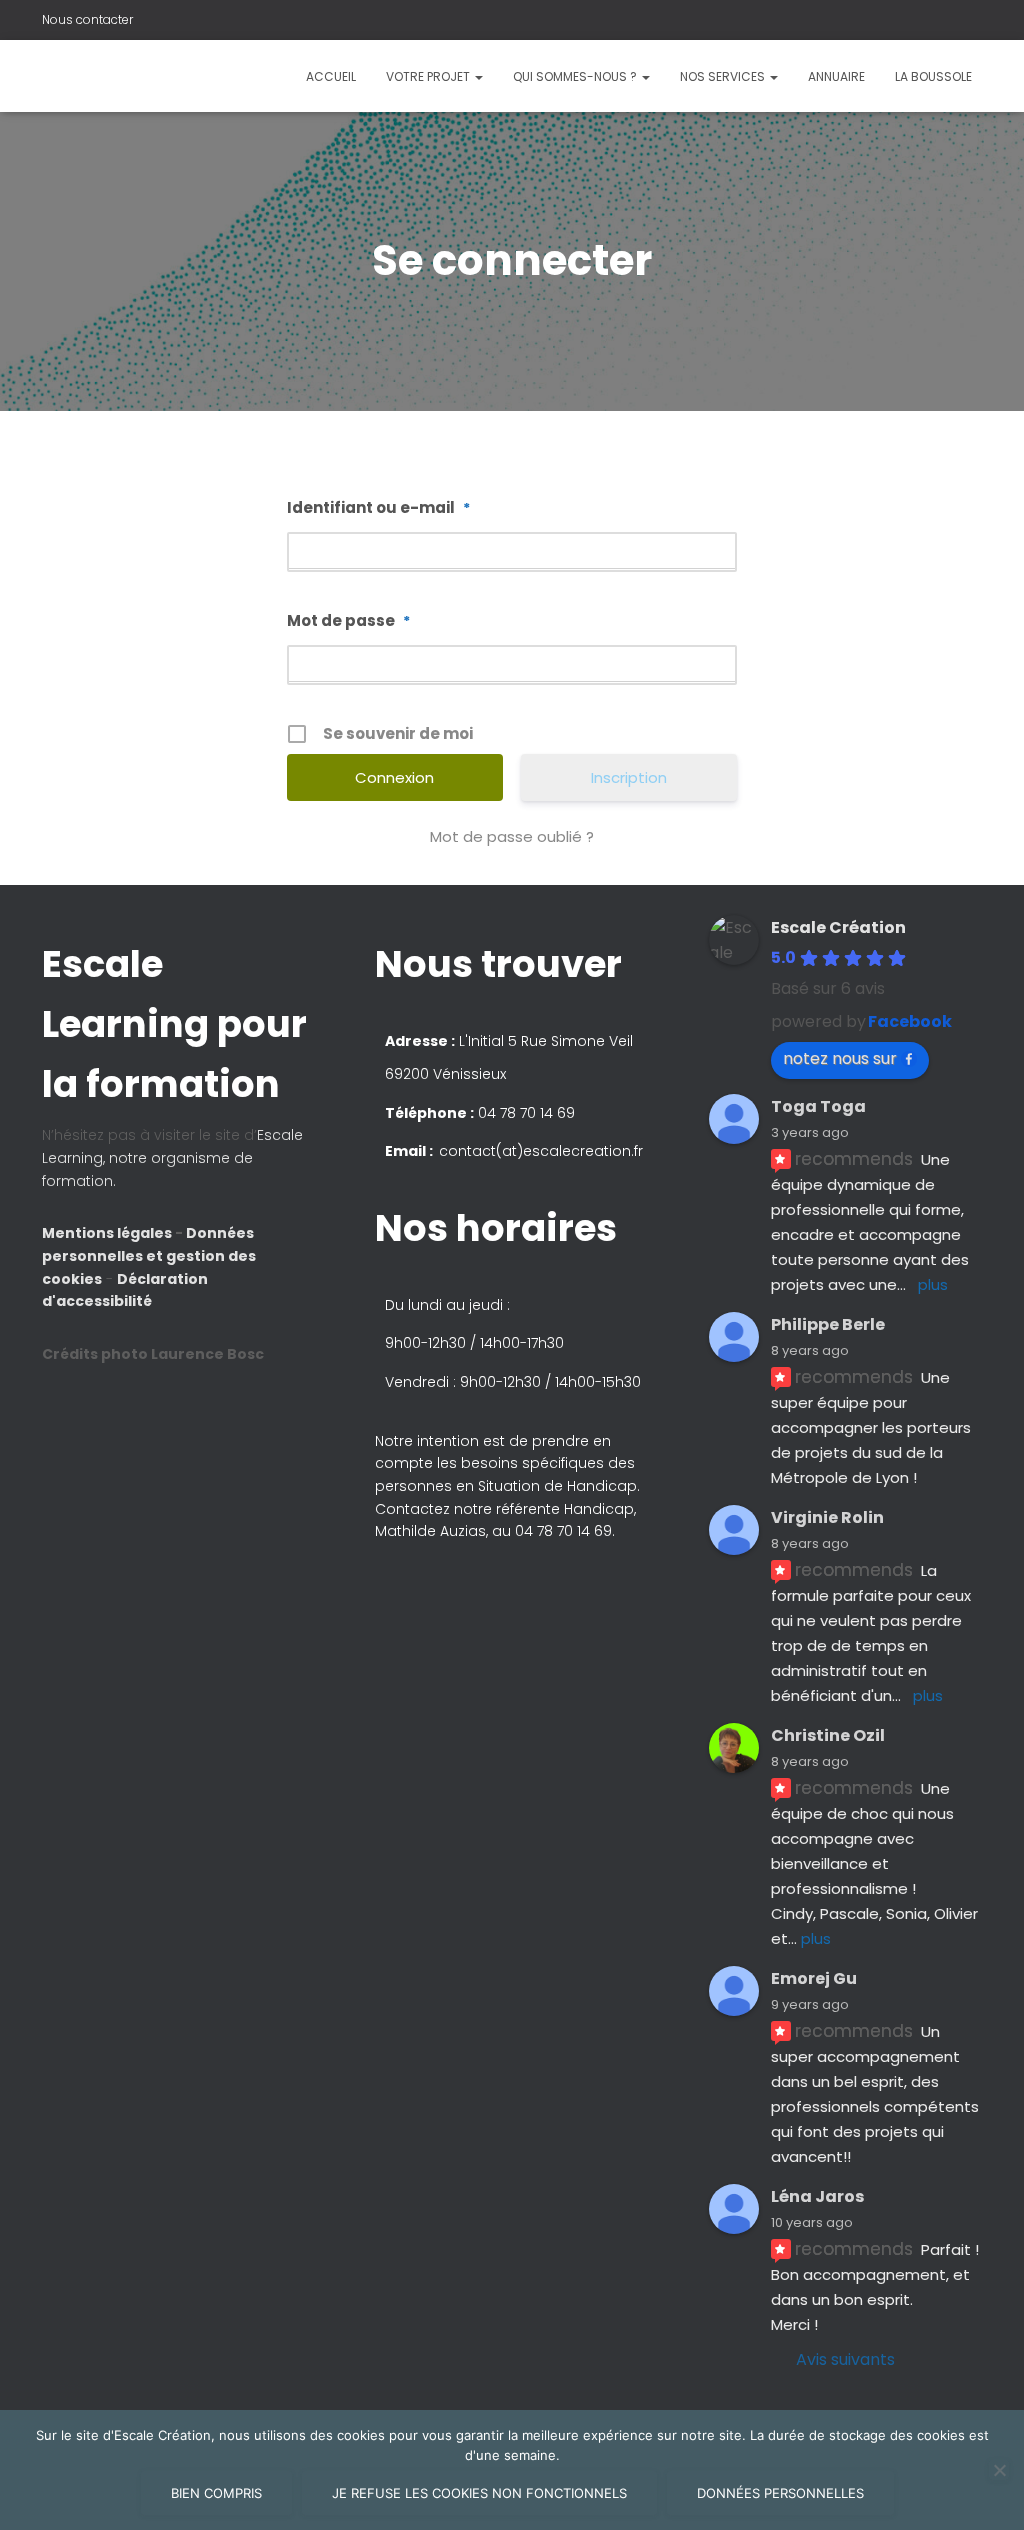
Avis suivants (845, 2359)
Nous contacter (87, 19)
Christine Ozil (828, 1735)
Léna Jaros (817, 2196)
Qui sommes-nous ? (576, 76)
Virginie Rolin (827, 1517)
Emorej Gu (814, 1978)
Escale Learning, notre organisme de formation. (172, 1157)
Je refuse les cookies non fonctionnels (479, 2493)
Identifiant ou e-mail (378, 507)
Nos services (724, 76)
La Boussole (933, 76)
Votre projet (429, 76)
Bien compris (216, 2493)
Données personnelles (780, 2493)
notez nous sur (840, 1058)
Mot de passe (348, 620)
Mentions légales (108, 1233)
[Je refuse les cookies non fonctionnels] (999, 2470)
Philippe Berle (828, 1324)
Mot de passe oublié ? (512, 836)
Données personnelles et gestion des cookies (149, 1255)
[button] (512, 1265)
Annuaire (836, 76)
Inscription (629, 777)
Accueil (331, 76)
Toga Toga (818, 1106)
